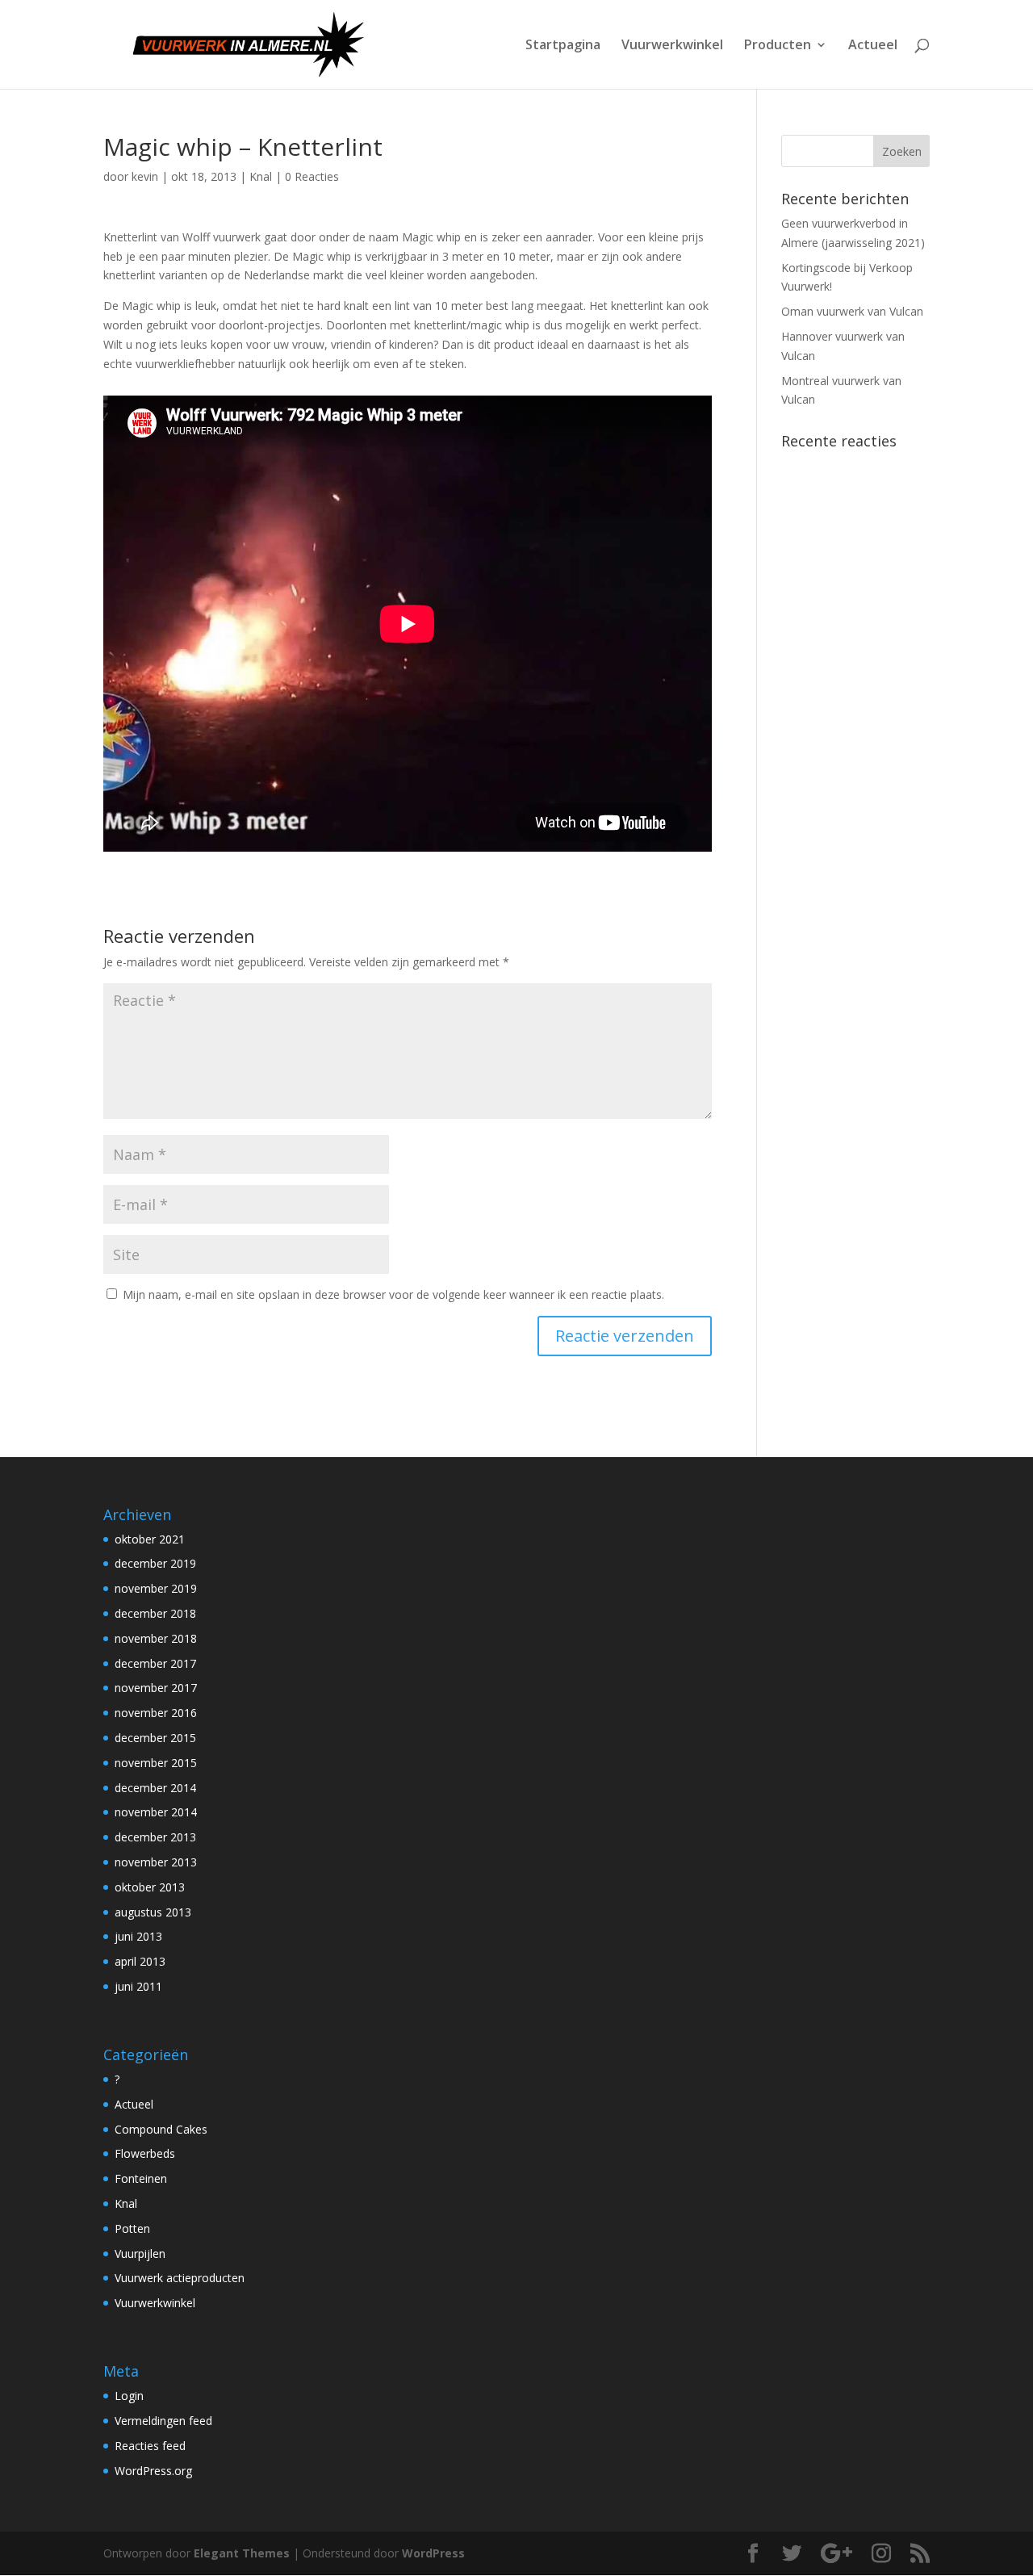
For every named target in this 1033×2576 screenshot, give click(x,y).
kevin (145, 176)
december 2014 (155, 1788)
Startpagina (563, 46)
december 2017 (155, 1663)
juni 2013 (138, 1936)
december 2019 (155, 1563)
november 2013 (156, 1862)
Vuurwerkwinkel (672, 46)
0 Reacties (312, 176)
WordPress (433, 2553)
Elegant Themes (242, 2553)
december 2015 (155, 1738)
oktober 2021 (150, 1539)
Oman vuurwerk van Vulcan (852, 311)
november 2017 (156, 1688)
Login (129, 2396)
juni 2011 (138, 1986)
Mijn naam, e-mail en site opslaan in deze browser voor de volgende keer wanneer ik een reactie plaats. (393, 1294)
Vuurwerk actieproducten (180, 2278)
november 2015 (156, 1763)
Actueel (873, 46)
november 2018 (156, 1638)
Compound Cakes (161, 2129)
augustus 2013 (153, 1912)
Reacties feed (150, 2446)
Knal (261, 176)
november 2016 (156, 1713)
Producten (778, 46)
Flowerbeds (145, 2153)
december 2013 (155, 1837)
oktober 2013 (150, 1887)
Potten (132, 2228)
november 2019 (156, 1588)
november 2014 (156, 1812)
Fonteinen (141, 2178)
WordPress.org (153, 2471)
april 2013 (140, 1961)
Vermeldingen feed (163, 2421)
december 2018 (155, 1613)
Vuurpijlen (140, 2253)
